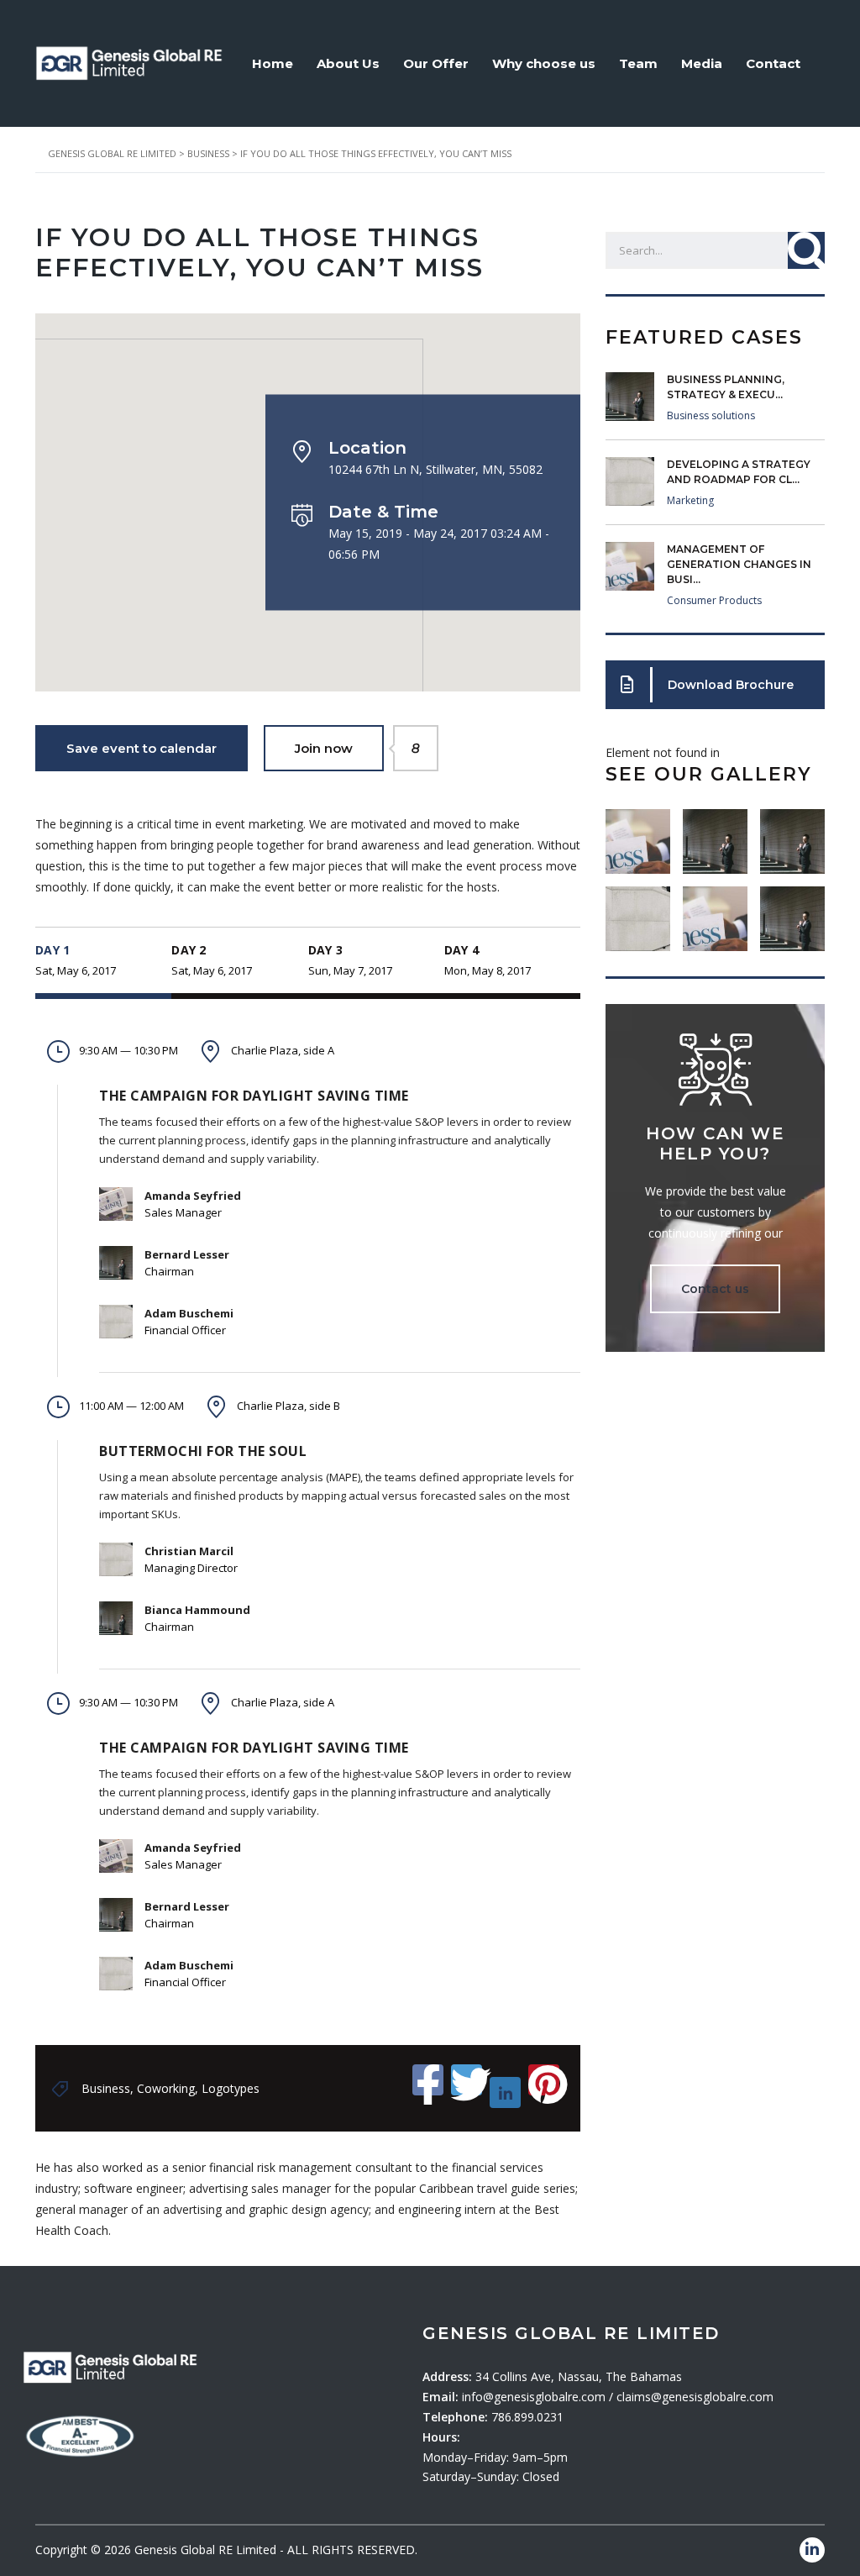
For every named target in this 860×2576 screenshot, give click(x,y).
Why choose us (544, 63)
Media (702, 63)
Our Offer (436, 63)
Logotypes (231, 2088)
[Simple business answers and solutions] (638, 912)
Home (273, 63)
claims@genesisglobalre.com (695, 2397)
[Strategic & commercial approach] (792, 835)
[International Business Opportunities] (715, 835)
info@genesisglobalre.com (535, 2397)
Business (106, 2088)
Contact (773, 63)
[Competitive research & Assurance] (715, 912)
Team (638, 63)
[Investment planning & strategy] (638, 835)
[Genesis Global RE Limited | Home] (129, 62)
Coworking (166, 2088)
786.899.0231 (527, 2417)
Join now (339, 748)
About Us (348, 63)
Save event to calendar (142, 748)
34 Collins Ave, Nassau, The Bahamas (579, 2376)
